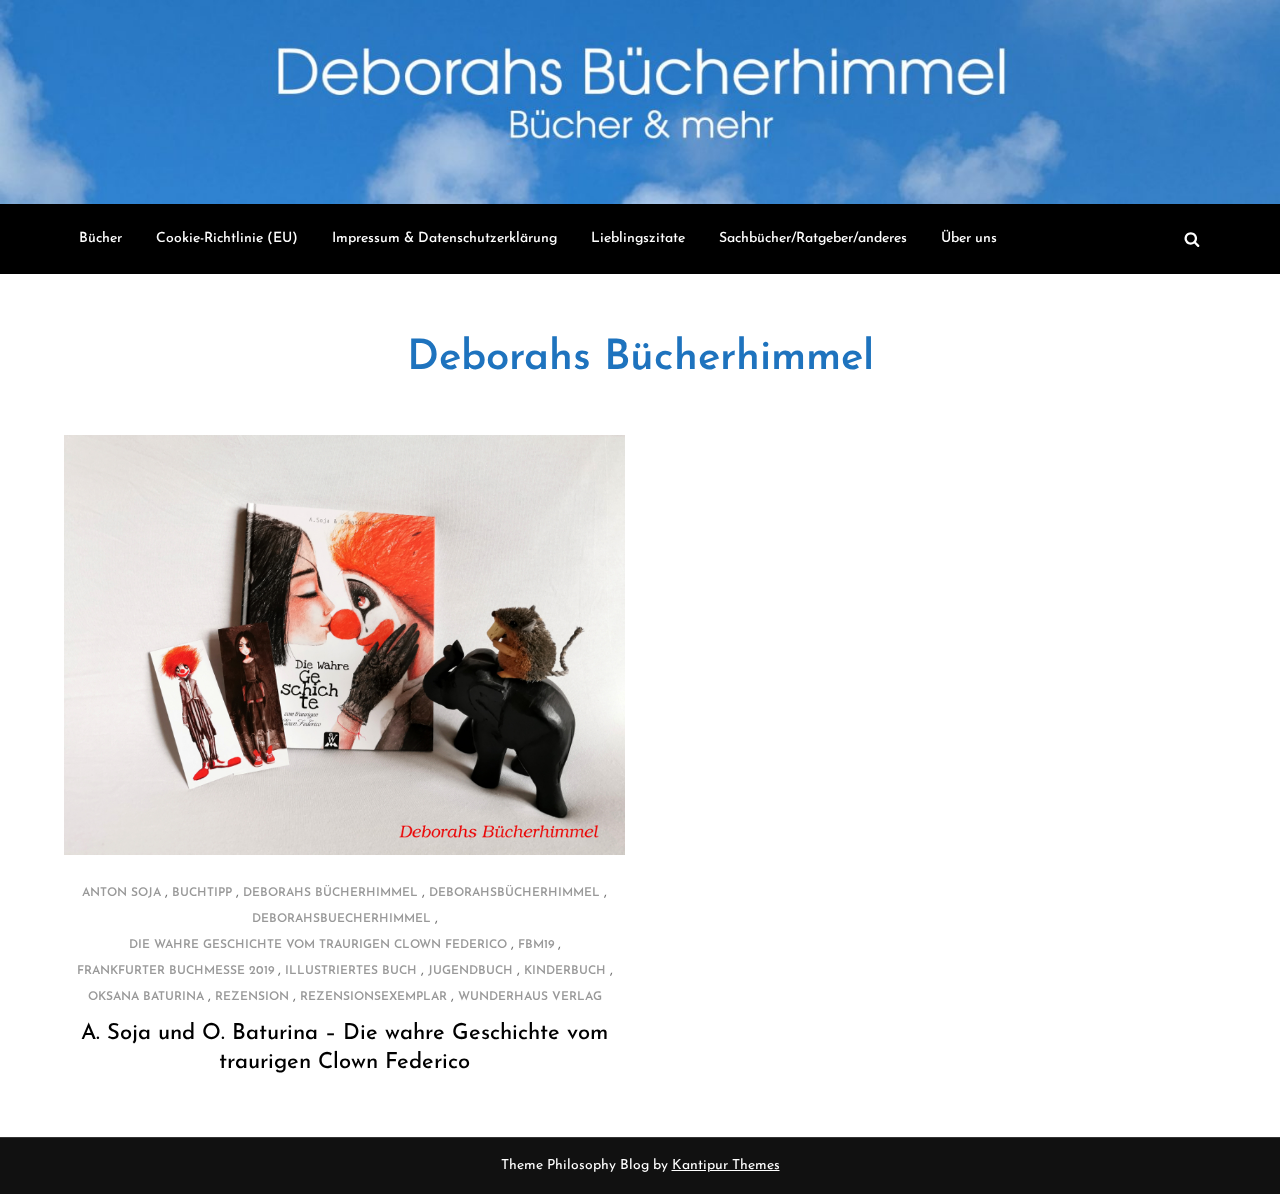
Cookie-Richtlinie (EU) (227, 238)
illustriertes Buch (351, 971)
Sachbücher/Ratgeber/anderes (813, 238)
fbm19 (536, 945)
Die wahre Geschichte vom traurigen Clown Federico (318, 945)
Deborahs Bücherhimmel (640, 358)
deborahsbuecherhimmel (341, 919)
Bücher (100, 238)
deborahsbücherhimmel (514, 893)
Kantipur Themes (726, 1165)
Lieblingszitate (638, 238)
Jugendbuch (470, 971)
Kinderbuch (565, 971)
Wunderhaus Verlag (530, 997)
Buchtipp (202, 893)
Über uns (969, 238)
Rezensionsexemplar (373, 997)
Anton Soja (121, 893)
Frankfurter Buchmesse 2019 (175, 971)
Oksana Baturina (146, 997)
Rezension (252, 997)
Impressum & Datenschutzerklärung (444, 238)
